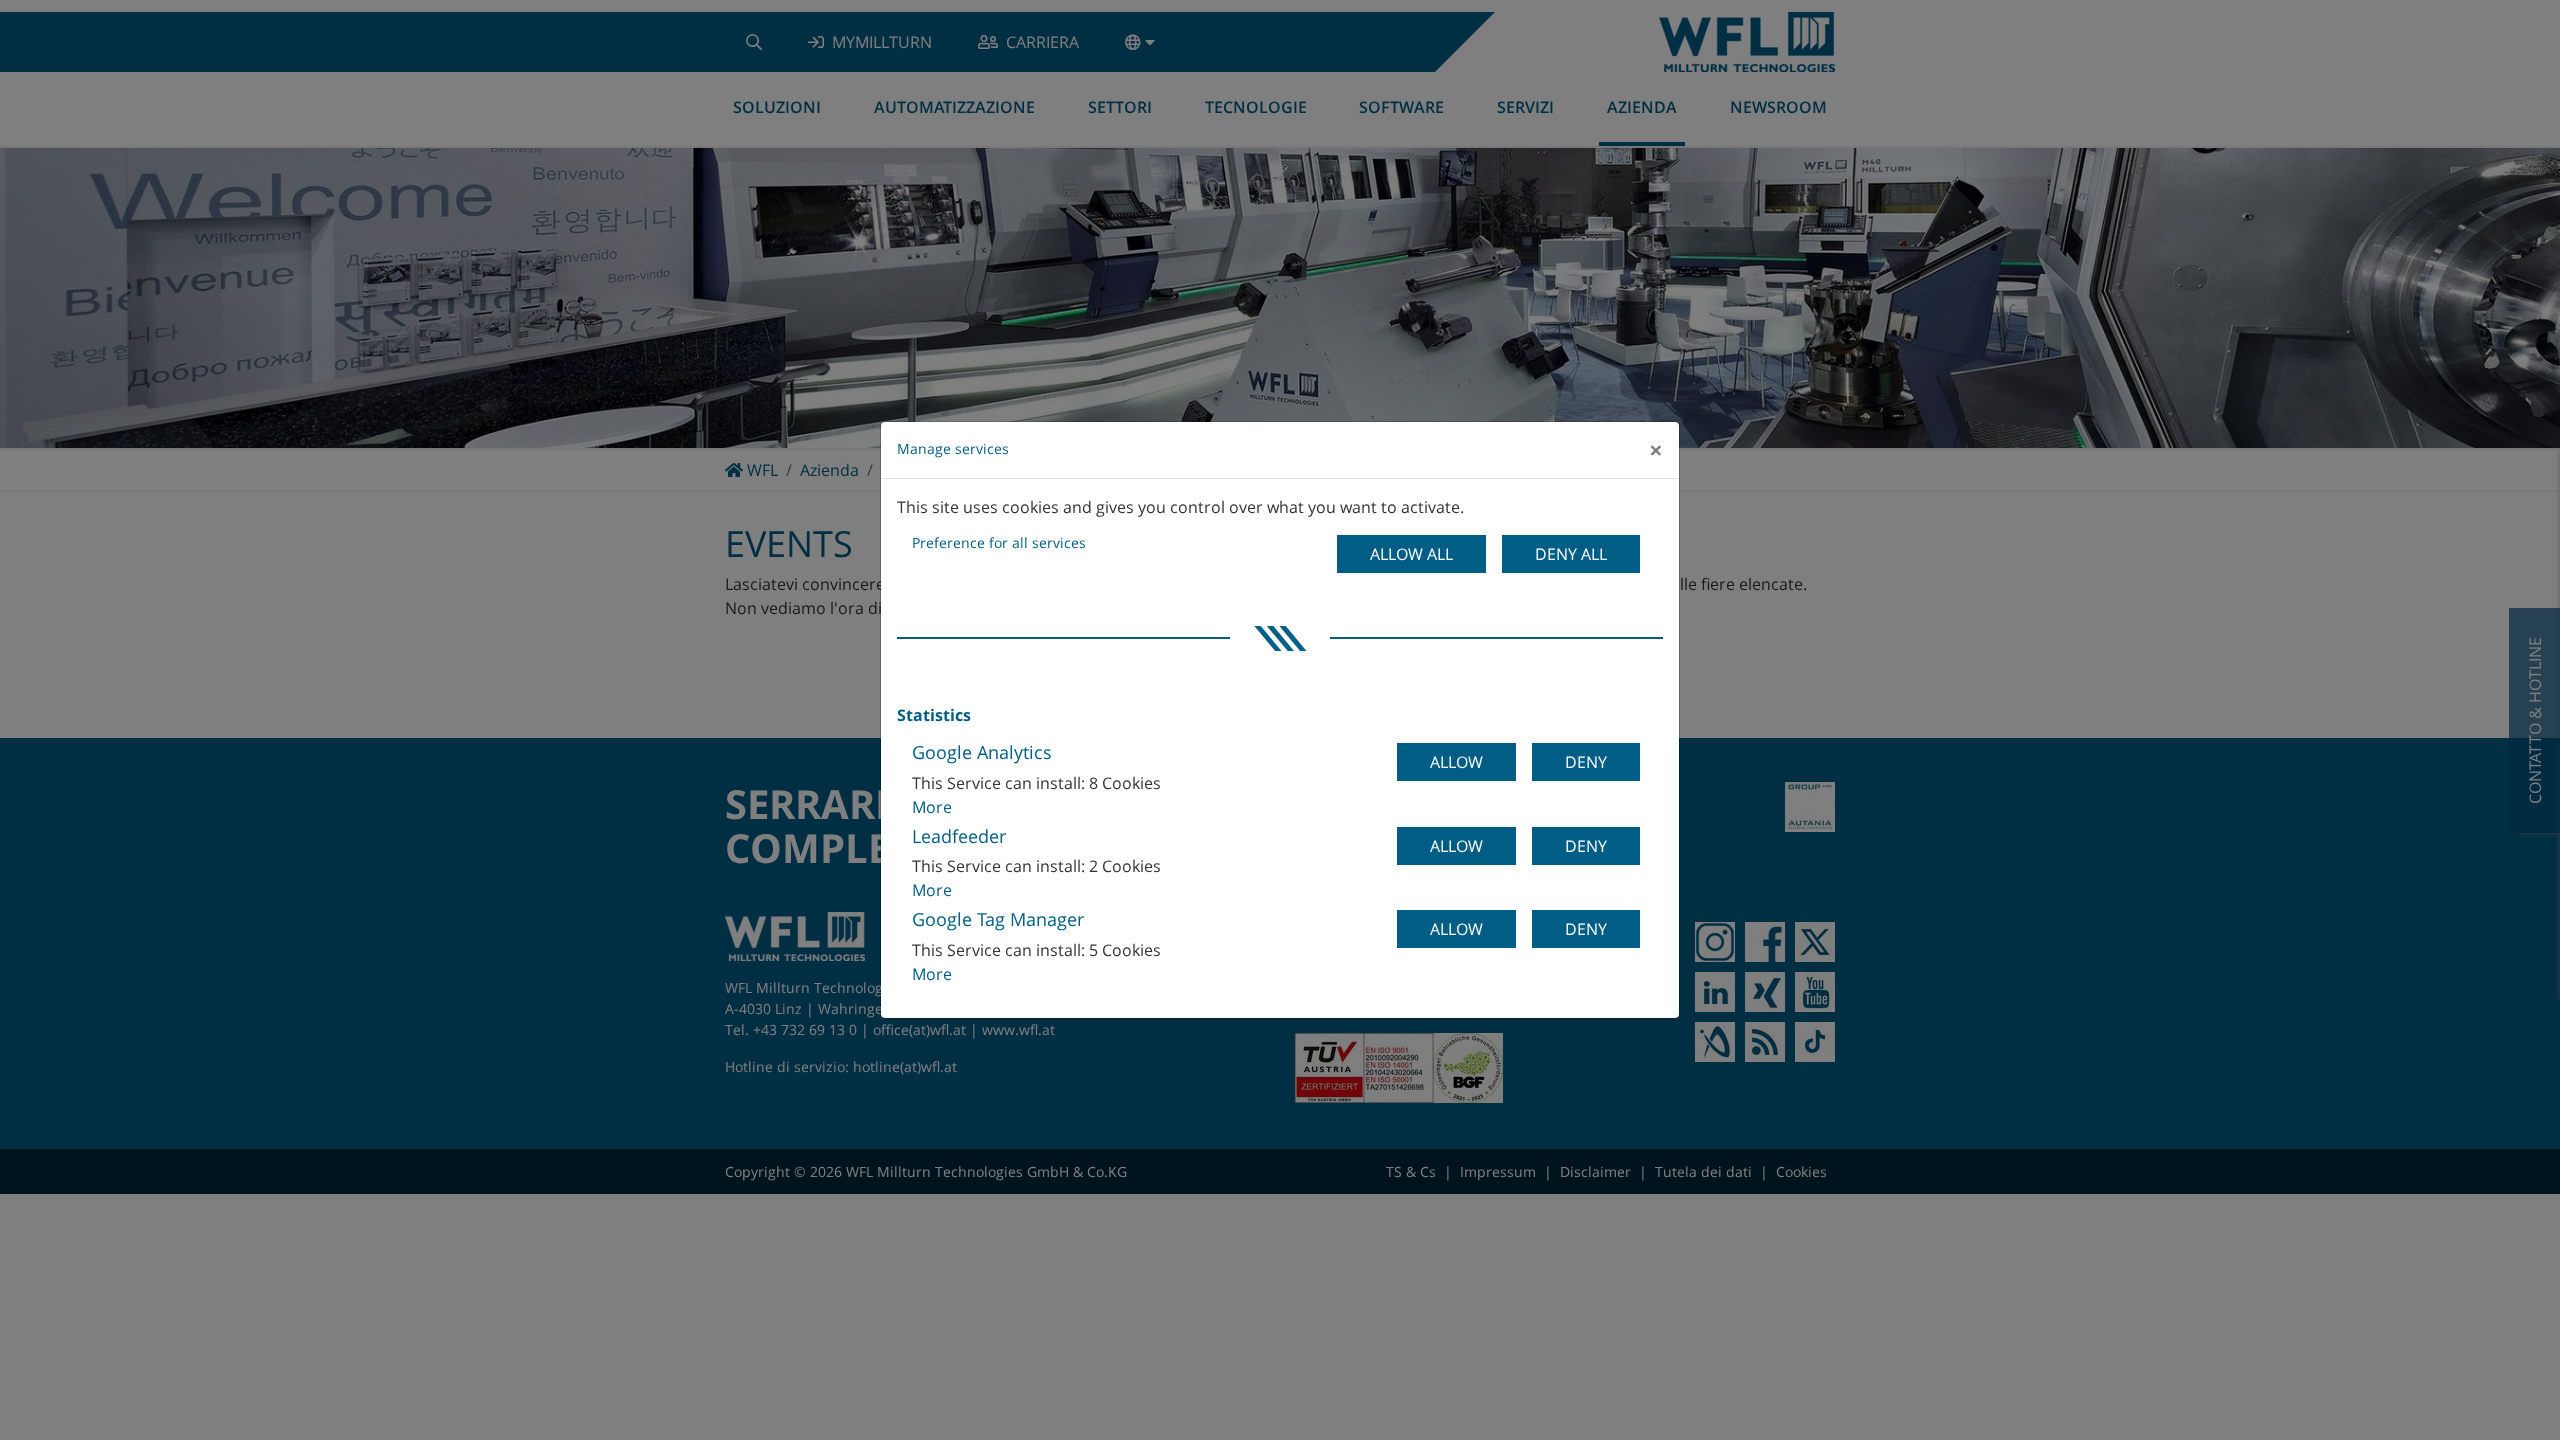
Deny (1586, 762)
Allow (1456, 762)
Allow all (1411, 554)
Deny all (1571, 554)
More (932, 807)
